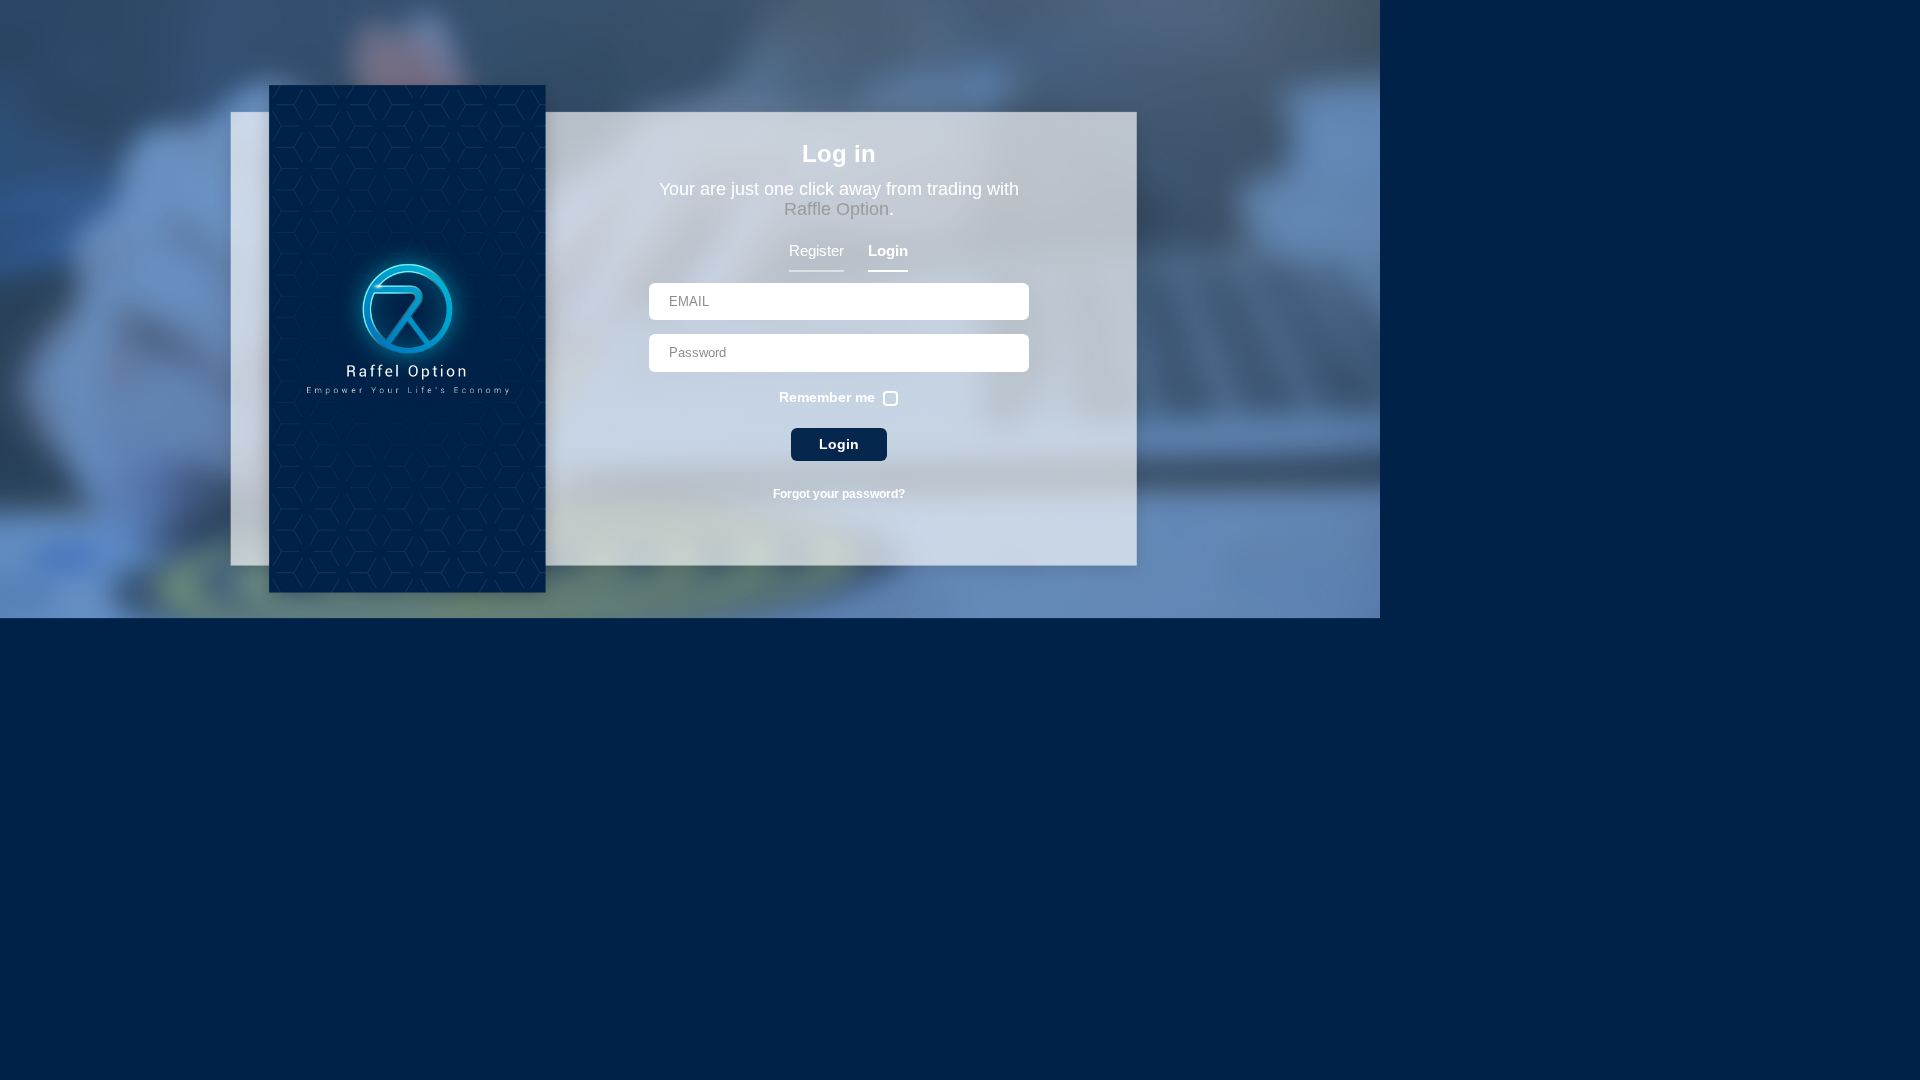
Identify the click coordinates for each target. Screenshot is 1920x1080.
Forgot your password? (839, 494)
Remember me (827, 397)
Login (888, 250)
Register (816, 250)
